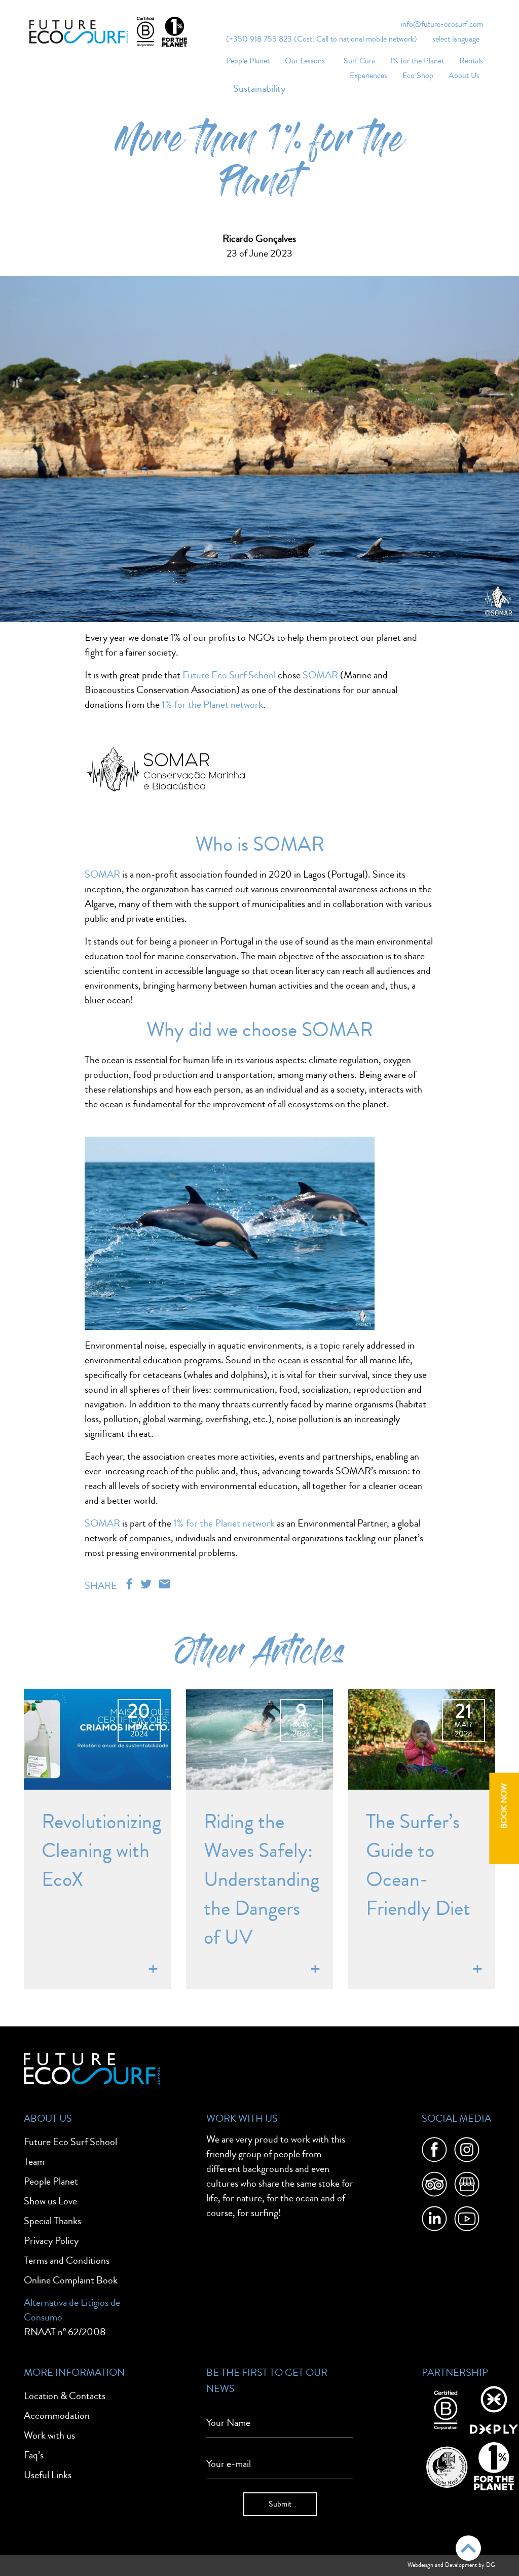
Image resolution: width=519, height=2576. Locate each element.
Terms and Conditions (67, 2260)
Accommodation (57, 2416)
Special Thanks (52, 2221)
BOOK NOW (504, 1806)
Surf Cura (359, 61)
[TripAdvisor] (434, 2186)
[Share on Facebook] (131, 1585)
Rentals (471, 61)
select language (456, 39)
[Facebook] (434, 2152)
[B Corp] (446, 2409)
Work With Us (242, 2118)
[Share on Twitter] (147, 1585)
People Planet (248, 61)
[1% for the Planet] (494, 2465)
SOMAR (319, 675)
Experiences (368, 76)
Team (34, 2162)
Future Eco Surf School (229, 675)
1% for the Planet (417, 61)
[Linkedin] (434, 2221)
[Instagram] (467, 2152)
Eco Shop (418, 76)
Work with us (49, 2435)
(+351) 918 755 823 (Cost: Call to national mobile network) (322, 39)
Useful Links (48, 2475)
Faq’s (34, 2455)
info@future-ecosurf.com (442, 24)
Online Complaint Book (71, 2280)
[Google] (467, 2186)
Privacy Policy (51, 2241)
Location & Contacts (65, 2396)
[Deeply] (494, 2409)
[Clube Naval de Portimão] (446, 2465)
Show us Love (50, 2201)
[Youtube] (467, 2221)
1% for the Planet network (212, 704)
